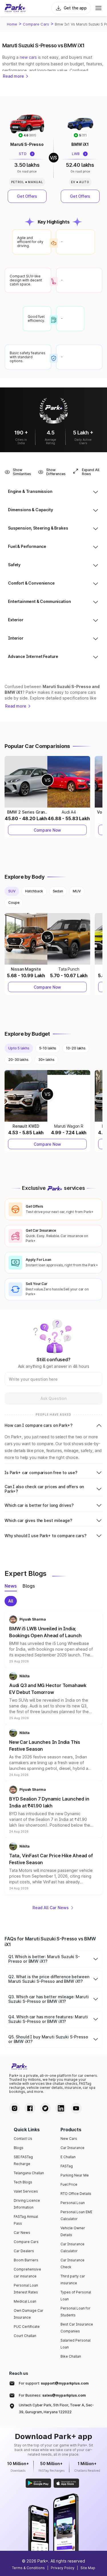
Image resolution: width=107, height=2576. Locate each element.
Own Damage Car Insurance (29, 2314)
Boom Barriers (26, 2260)
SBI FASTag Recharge (23, 2160)
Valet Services (26, 2191)
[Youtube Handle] (76, 2108)
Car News (22, 2233)
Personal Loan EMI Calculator (76, 2215)
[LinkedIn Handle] (61, 2108)
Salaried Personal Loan (75, 2344)
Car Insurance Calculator (72, 2247)
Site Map (88, 2568)
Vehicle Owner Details (73, 2231)
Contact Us (23, 2139)
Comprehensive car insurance (27, 2273)
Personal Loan (73, 2203)
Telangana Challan (29, 2173)
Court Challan (25, 2336)
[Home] (15, 8)
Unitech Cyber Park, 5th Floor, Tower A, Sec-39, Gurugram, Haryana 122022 (56, 2408)
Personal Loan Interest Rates (26, 2289)
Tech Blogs (23, 2182)
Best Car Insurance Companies (77, 2328)
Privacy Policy (63, 2568)
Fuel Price (69, 2184)
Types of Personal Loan (76, 2296)
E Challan (68, 2157)
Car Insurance (72, 2148)
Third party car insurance (73, 2280)
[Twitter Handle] (45, 2108)
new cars (28, 57)
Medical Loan (25, 2301)
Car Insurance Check (72, 2263)
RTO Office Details (76, 2194)
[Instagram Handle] (15, 2108)
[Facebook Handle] (30, 2108)
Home (12, 24)
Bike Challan (71, 2356)
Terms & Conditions (28, 2568)
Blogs (19, 2148)
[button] (53, 1639)
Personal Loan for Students (75, 2312)
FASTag (67, 2166)
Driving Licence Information (27, 2204)
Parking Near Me (75, 2175)
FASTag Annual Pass (26, 2220)
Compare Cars (36, 24)
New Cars (69, 2139)
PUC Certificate (27, 2327)
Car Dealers (24, 2251)
